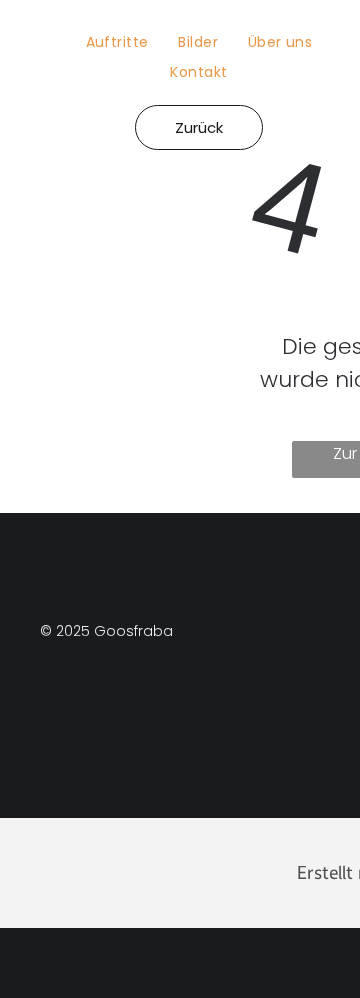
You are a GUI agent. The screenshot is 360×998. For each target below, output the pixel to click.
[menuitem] (117, 42)
